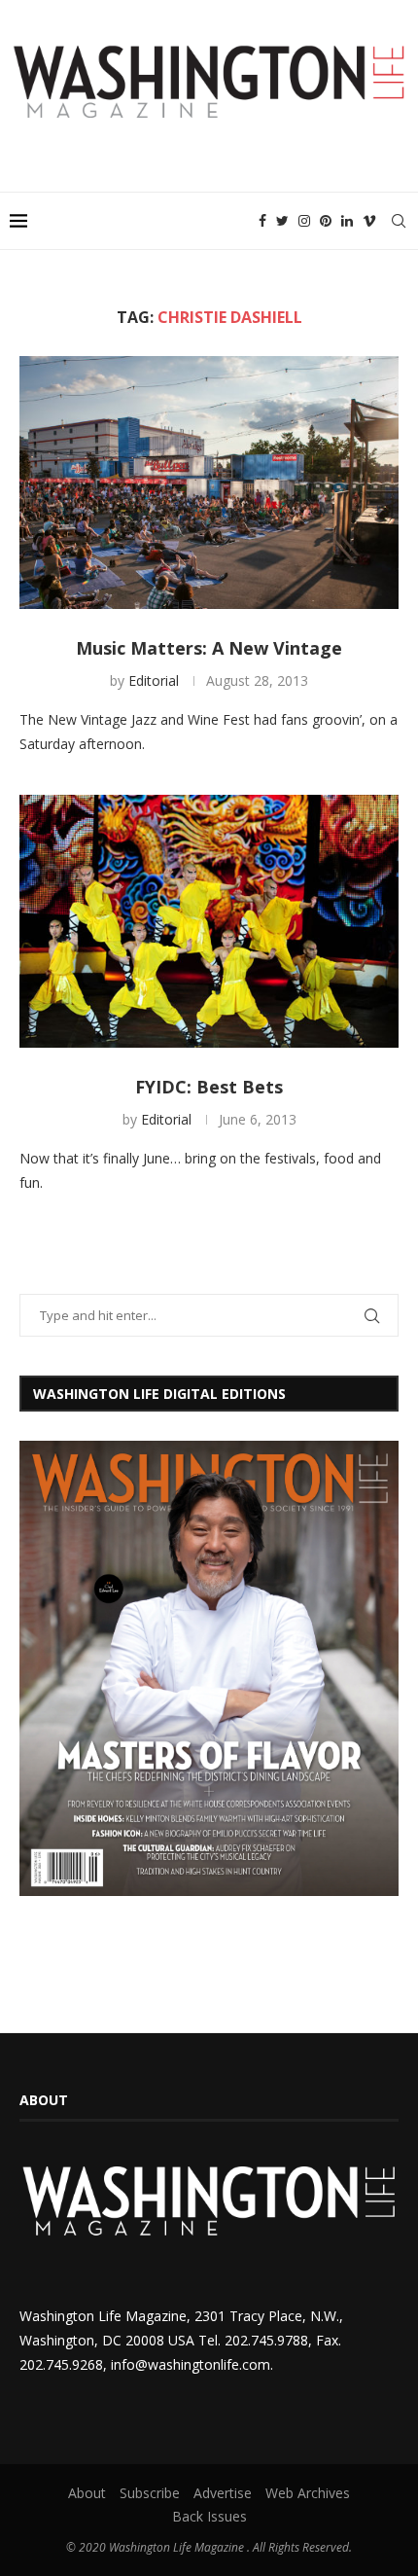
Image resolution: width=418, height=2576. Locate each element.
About (87, 2493)
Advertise (223, 2493)
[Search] (399, 221)
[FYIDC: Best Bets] (209, 921)
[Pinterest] (326, 221)
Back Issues (209, 2516)
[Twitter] (282, 221)
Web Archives (308, 2493)
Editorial (154, 680)
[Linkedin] (347, 221)
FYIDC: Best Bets (209, 1087)
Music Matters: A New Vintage (209, 648)
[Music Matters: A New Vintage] (209, 483)
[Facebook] (262, 221)
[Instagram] (304, 221)
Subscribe (150, 2493)
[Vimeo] (369, 221)
